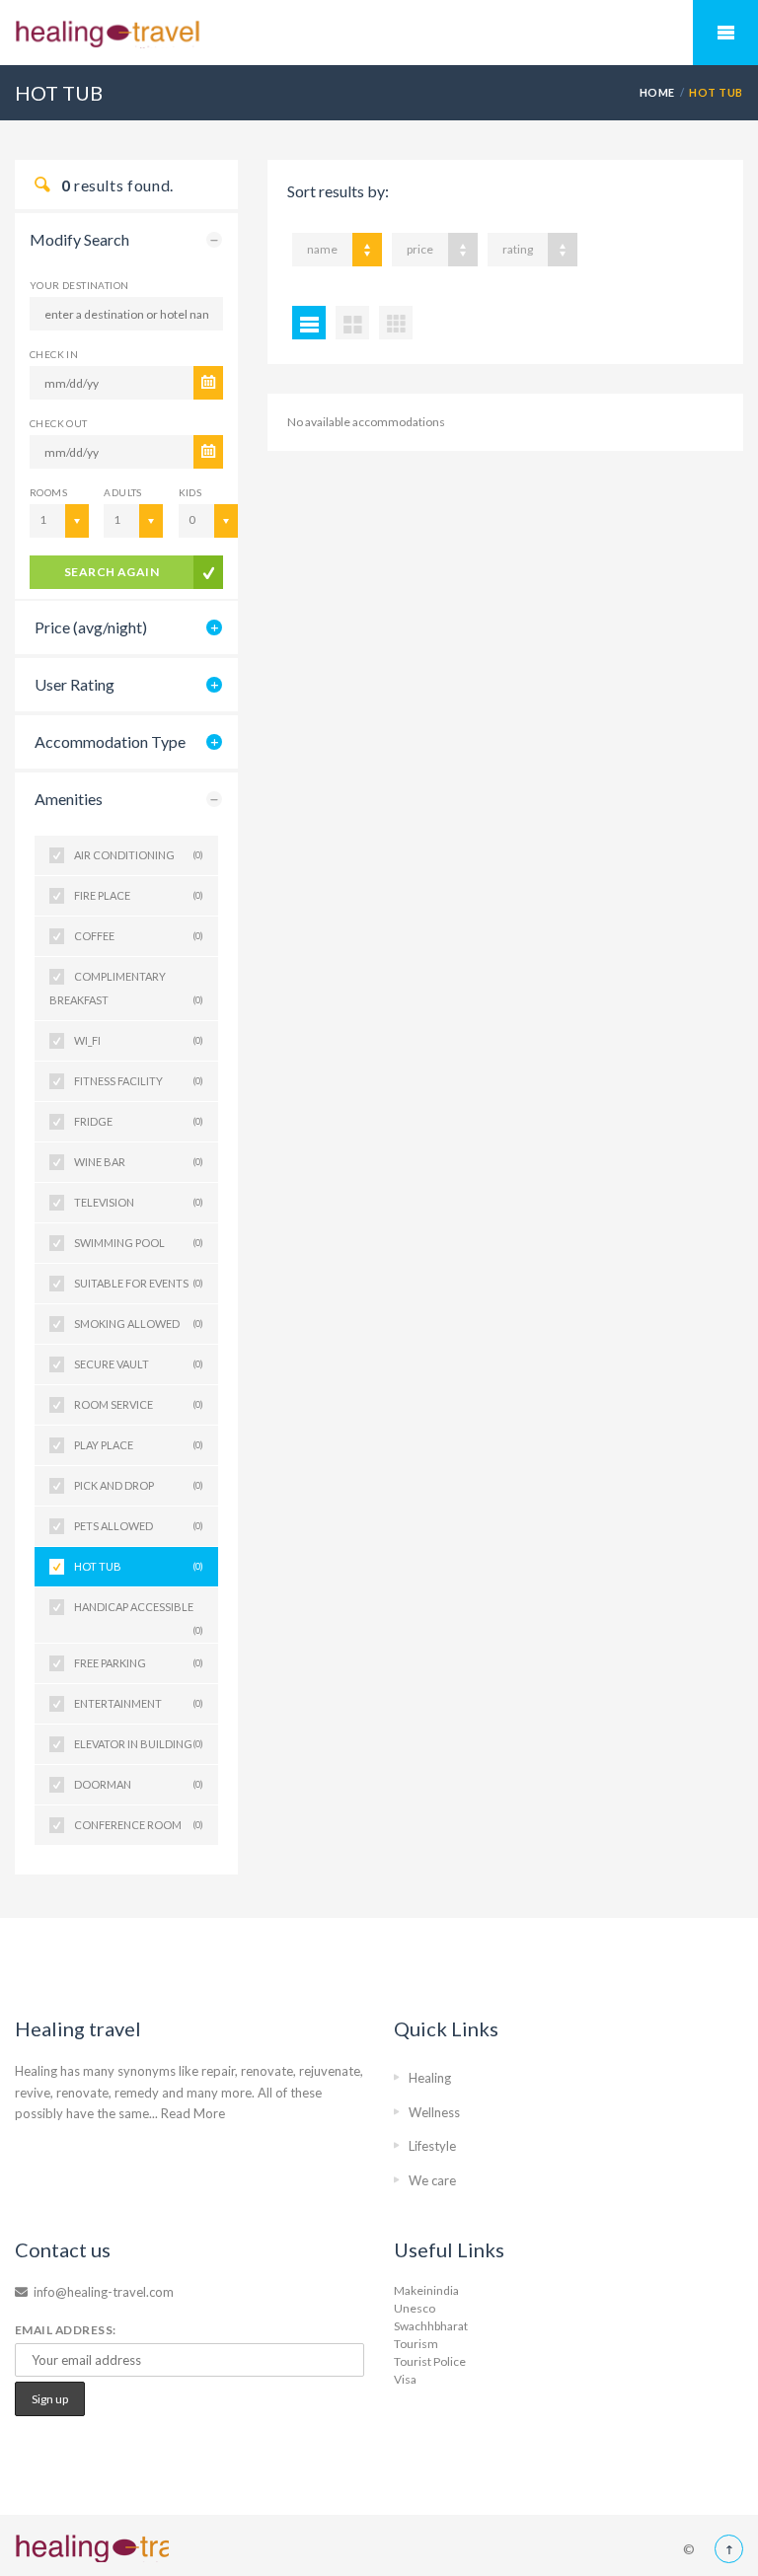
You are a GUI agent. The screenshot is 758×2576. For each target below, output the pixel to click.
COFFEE (139, 936)
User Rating (75, 684)
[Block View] (396, 323)
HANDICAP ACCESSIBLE (139, 1614)
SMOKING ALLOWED (139, 1324)
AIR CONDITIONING (139, 855)
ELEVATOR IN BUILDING (139, 1744)
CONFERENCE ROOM (139, 1825)
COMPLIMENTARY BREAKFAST (126, 988)
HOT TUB (139, 1566)
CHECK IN (54, 354)
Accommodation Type (110, 741)
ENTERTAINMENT (139, 1703)
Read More (193, 2113)
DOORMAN (139, 1784)
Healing (430, 2078)
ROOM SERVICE (139, 1404)
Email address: (66, 2330)
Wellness (434, 2112)
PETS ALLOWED (139, 1526)
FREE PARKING (139, 1663)
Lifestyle (432, 2146)
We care (432, 2180)
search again (112, 572)
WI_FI (139, 1040)
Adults (122, 492)
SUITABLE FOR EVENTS (139, 1283)
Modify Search (79, 239)
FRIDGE (139, 1121)
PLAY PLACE (139, 1445)
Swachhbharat (431, 2326)
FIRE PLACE (139, 895)
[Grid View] (352, 323)
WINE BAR (139, 1162)
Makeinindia (426, 2290)
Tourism (416, 2344)
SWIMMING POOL (139, 1243)
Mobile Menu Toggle (725, 33)
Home (657, 92)
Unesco (415, 2308)
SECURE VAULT (139, 1364)
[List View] (309, 323)
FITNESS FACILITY (139, 1081)
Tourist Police (430, 2361)
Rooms (48, 492)
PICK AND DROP (139, 1485)
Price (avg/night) (91, 627)
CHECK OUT (59, 423)
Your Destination (79, 285)
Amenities (69, 799)
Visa (405, 2379)
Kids (190, 492)
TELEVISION (139, 1202)
